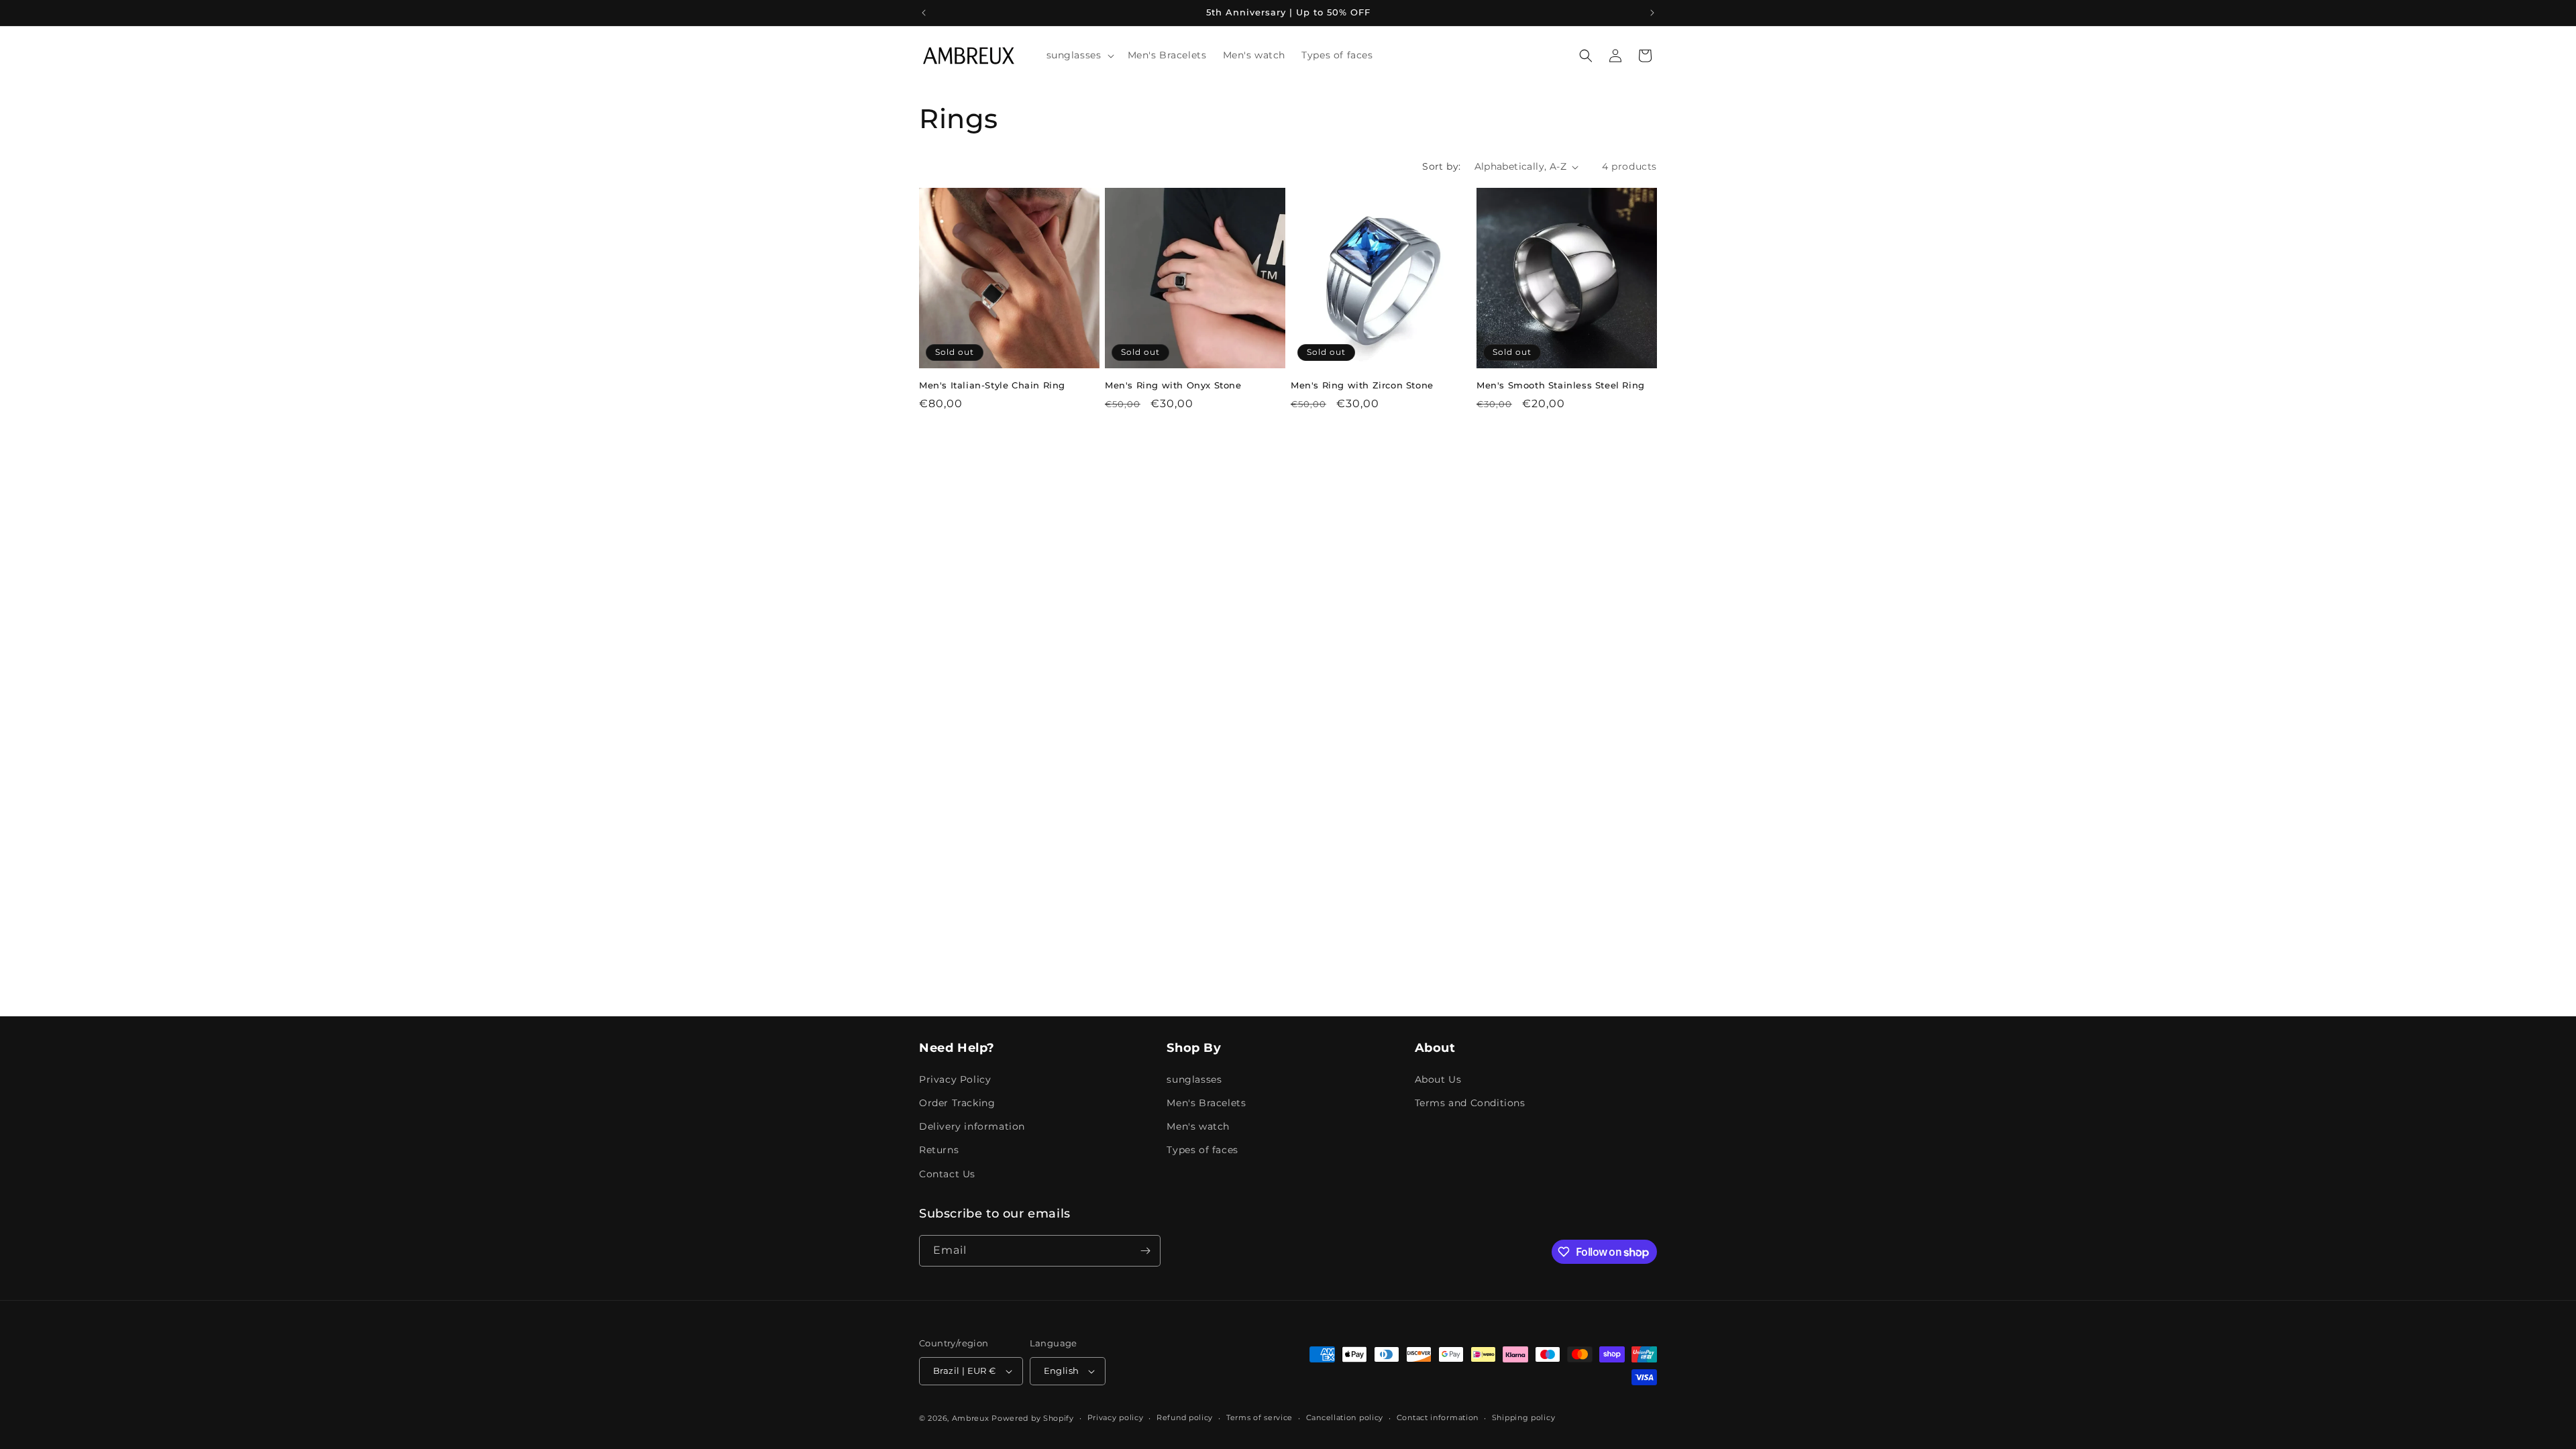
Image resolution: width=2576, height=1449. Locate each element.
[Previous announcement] (924, 13)
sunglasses (1194, 1079)
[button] (1079, 55)
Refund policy (1185, 1417)
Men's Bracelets (1206, 1103)
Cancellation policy (1345, 1417)
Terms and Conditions (1470, 1103)
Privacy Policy (955, 1079)
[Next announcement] (1652, 13)
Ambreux (971, 1418)
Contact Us (947, 1174)
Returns (939, 1150)
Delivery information (972, 1126)
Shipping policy (1524, 1417)
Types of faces (1202, 1150)
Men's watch (1198, 1126)
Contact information (1438, 1417)
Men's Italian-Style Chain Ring (992, 385)
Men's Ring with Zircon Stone (1362, 385)
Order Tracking (957, 1103)
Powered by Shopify (1033, 1418)
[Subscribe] (1145, 1251)
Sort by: (1441, 166)
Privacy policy (1116, 1417)
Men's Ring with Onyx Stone (1173, 385)
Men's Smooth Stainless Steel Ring (1561, 385)
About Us (1438, 1079)
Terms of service (1259, 1417)
